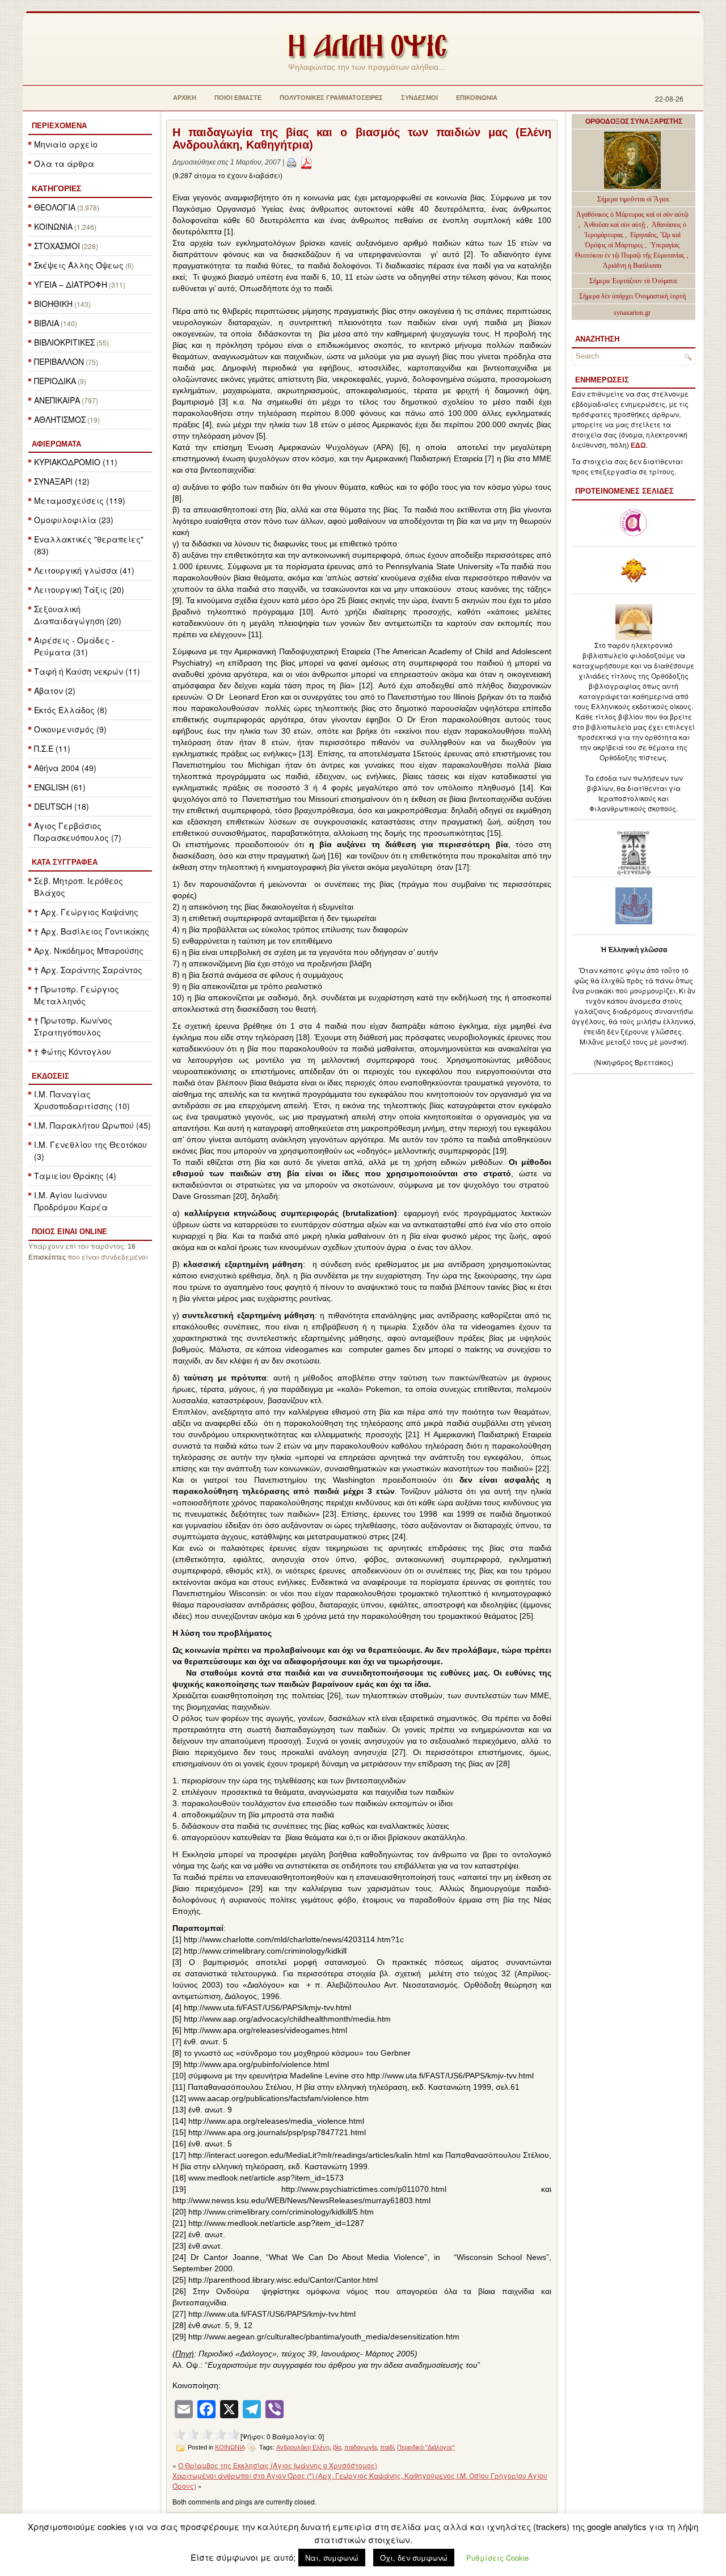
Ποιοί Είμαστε (238, 98)
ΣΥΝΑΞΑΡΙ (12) (62, 481)
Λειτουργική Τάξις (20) (79, 590)
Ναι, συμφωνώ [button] (332, 2558)
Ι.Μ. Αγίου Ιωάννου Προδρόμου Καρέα (71, 1201)
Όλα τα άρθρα (64, 163)
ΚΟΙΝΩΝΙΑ (53, 226)
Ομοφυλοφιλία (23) (74, 520)
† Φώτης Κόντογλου (73, 1051)
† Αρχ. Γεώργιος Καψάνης (86, 912)
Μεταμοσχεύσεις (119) (80, 500)
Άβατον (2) (55, 691)
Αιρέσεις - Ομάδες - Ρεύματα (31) (74, 646)
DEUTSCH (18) (62, 806)
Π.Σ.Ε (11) (52, 748)
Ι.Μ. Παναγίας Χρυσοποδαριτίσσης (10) (82, 1100)
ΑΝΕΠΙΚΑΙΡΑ (57, 400)
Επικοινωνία (477, 98)
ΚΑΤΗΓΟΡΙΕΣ (56, 188)
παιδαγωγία (360, 2447)
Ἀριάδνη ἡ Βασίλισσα (632, 266)
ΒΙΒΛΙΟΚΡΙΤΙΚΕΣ (64, 342)
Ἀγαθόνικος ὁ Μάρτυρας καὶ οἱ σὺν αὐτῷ (632, 214)
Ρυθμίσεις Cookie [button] (497, 2558)
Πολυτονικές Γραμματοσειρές (331, 98)
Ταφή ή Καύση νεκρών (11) (87, 671)
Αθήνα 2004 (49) (65, 768)
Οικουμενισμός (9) (70, 729)
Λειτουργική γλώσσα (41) (84, 570)
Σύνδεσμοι (419, 98)
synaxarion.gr (632, 313)
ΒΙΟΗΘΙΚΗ (53, 304)
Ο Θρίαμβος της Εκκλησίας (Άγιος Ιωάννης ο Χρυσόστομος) (278, 2465)
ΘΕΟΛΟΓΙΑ (55, 207)
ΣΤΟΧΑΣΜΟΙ (57, 246)
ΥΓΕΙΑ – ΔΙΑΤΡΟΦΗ (71, 284)
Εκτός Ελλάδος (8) (71, 710)
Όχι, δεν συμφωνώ (414, 2558)
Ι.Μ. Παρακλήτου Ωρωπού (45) (92, 1125)
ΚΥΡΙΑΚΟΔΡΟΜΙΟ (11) (76, 462)
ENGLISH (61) (60, 787)
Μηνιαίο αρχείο (66, 144)
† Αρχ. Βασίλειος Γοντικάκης (92, 931)
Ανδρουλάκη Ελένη (303, 2447)
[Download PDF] (306, 162)
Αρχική (185, 98)
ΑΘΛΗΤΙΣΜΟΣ (60, 419)
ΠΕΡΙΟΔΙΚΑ (55, 381)
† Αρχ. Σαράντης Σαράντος (88, 970)
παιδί (387, 2447)
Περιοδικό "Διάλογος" (426, 2447)
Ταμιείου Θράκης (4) (75, 1176)
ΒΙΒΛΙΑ (47, 323)
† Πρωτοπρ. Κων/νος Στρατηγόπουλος (73, 1026)
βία (337, 2447)
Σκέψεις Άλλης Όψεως (79, 265)
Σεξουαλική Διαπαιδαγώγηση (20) (78, 615)
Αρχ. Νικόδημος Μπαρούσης (89, 950)
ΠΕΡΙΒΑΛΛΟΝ (59, 361)
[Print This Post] (292, 162)
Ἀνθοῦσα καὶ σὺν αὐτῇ (614, 225)
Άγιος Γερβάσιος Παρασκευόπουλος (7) (78, 832)
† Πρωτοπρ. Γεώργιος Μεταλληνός (77, 995)
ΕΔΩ (638, 445)
